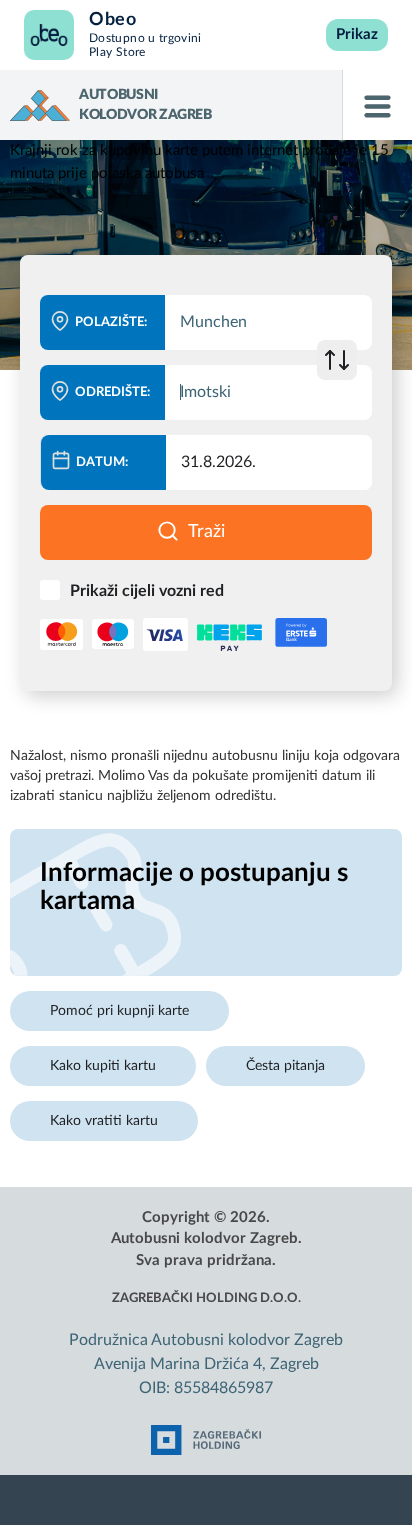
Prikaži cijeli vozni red (147, 591)
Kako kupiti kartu (103, 1066)
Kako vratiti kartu (104, 1121)
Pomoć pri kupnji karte (119, 1011)
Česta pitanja (285, 1066)
